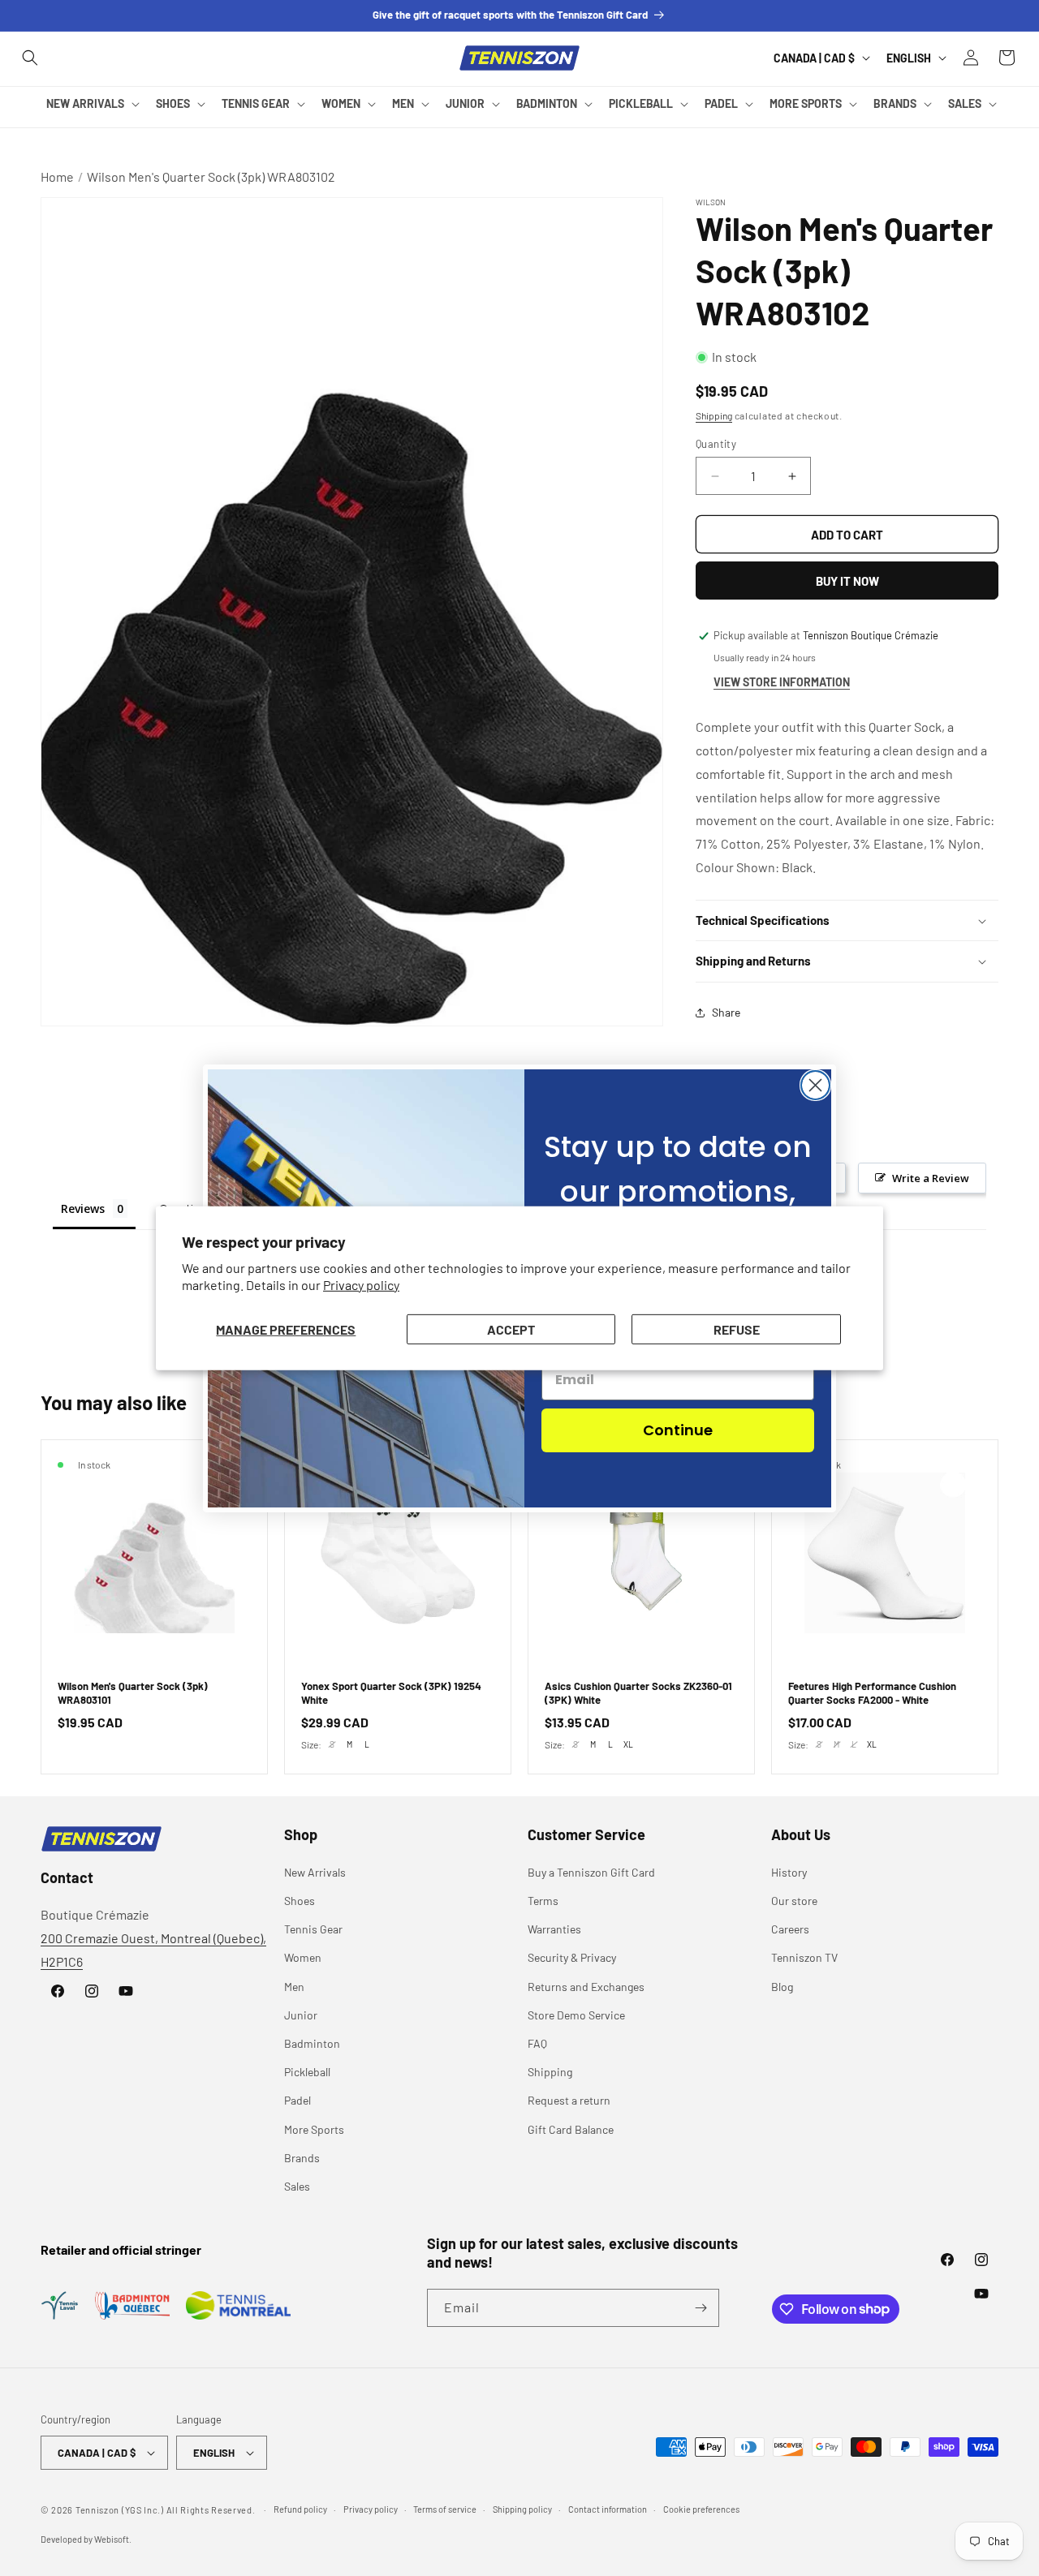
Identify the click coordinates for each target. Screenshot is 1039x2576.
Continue (678, 1430)
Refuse (737, 1329)
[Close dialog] (815, 1085)
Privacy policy (361, 1285)
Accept (511, 1329)
